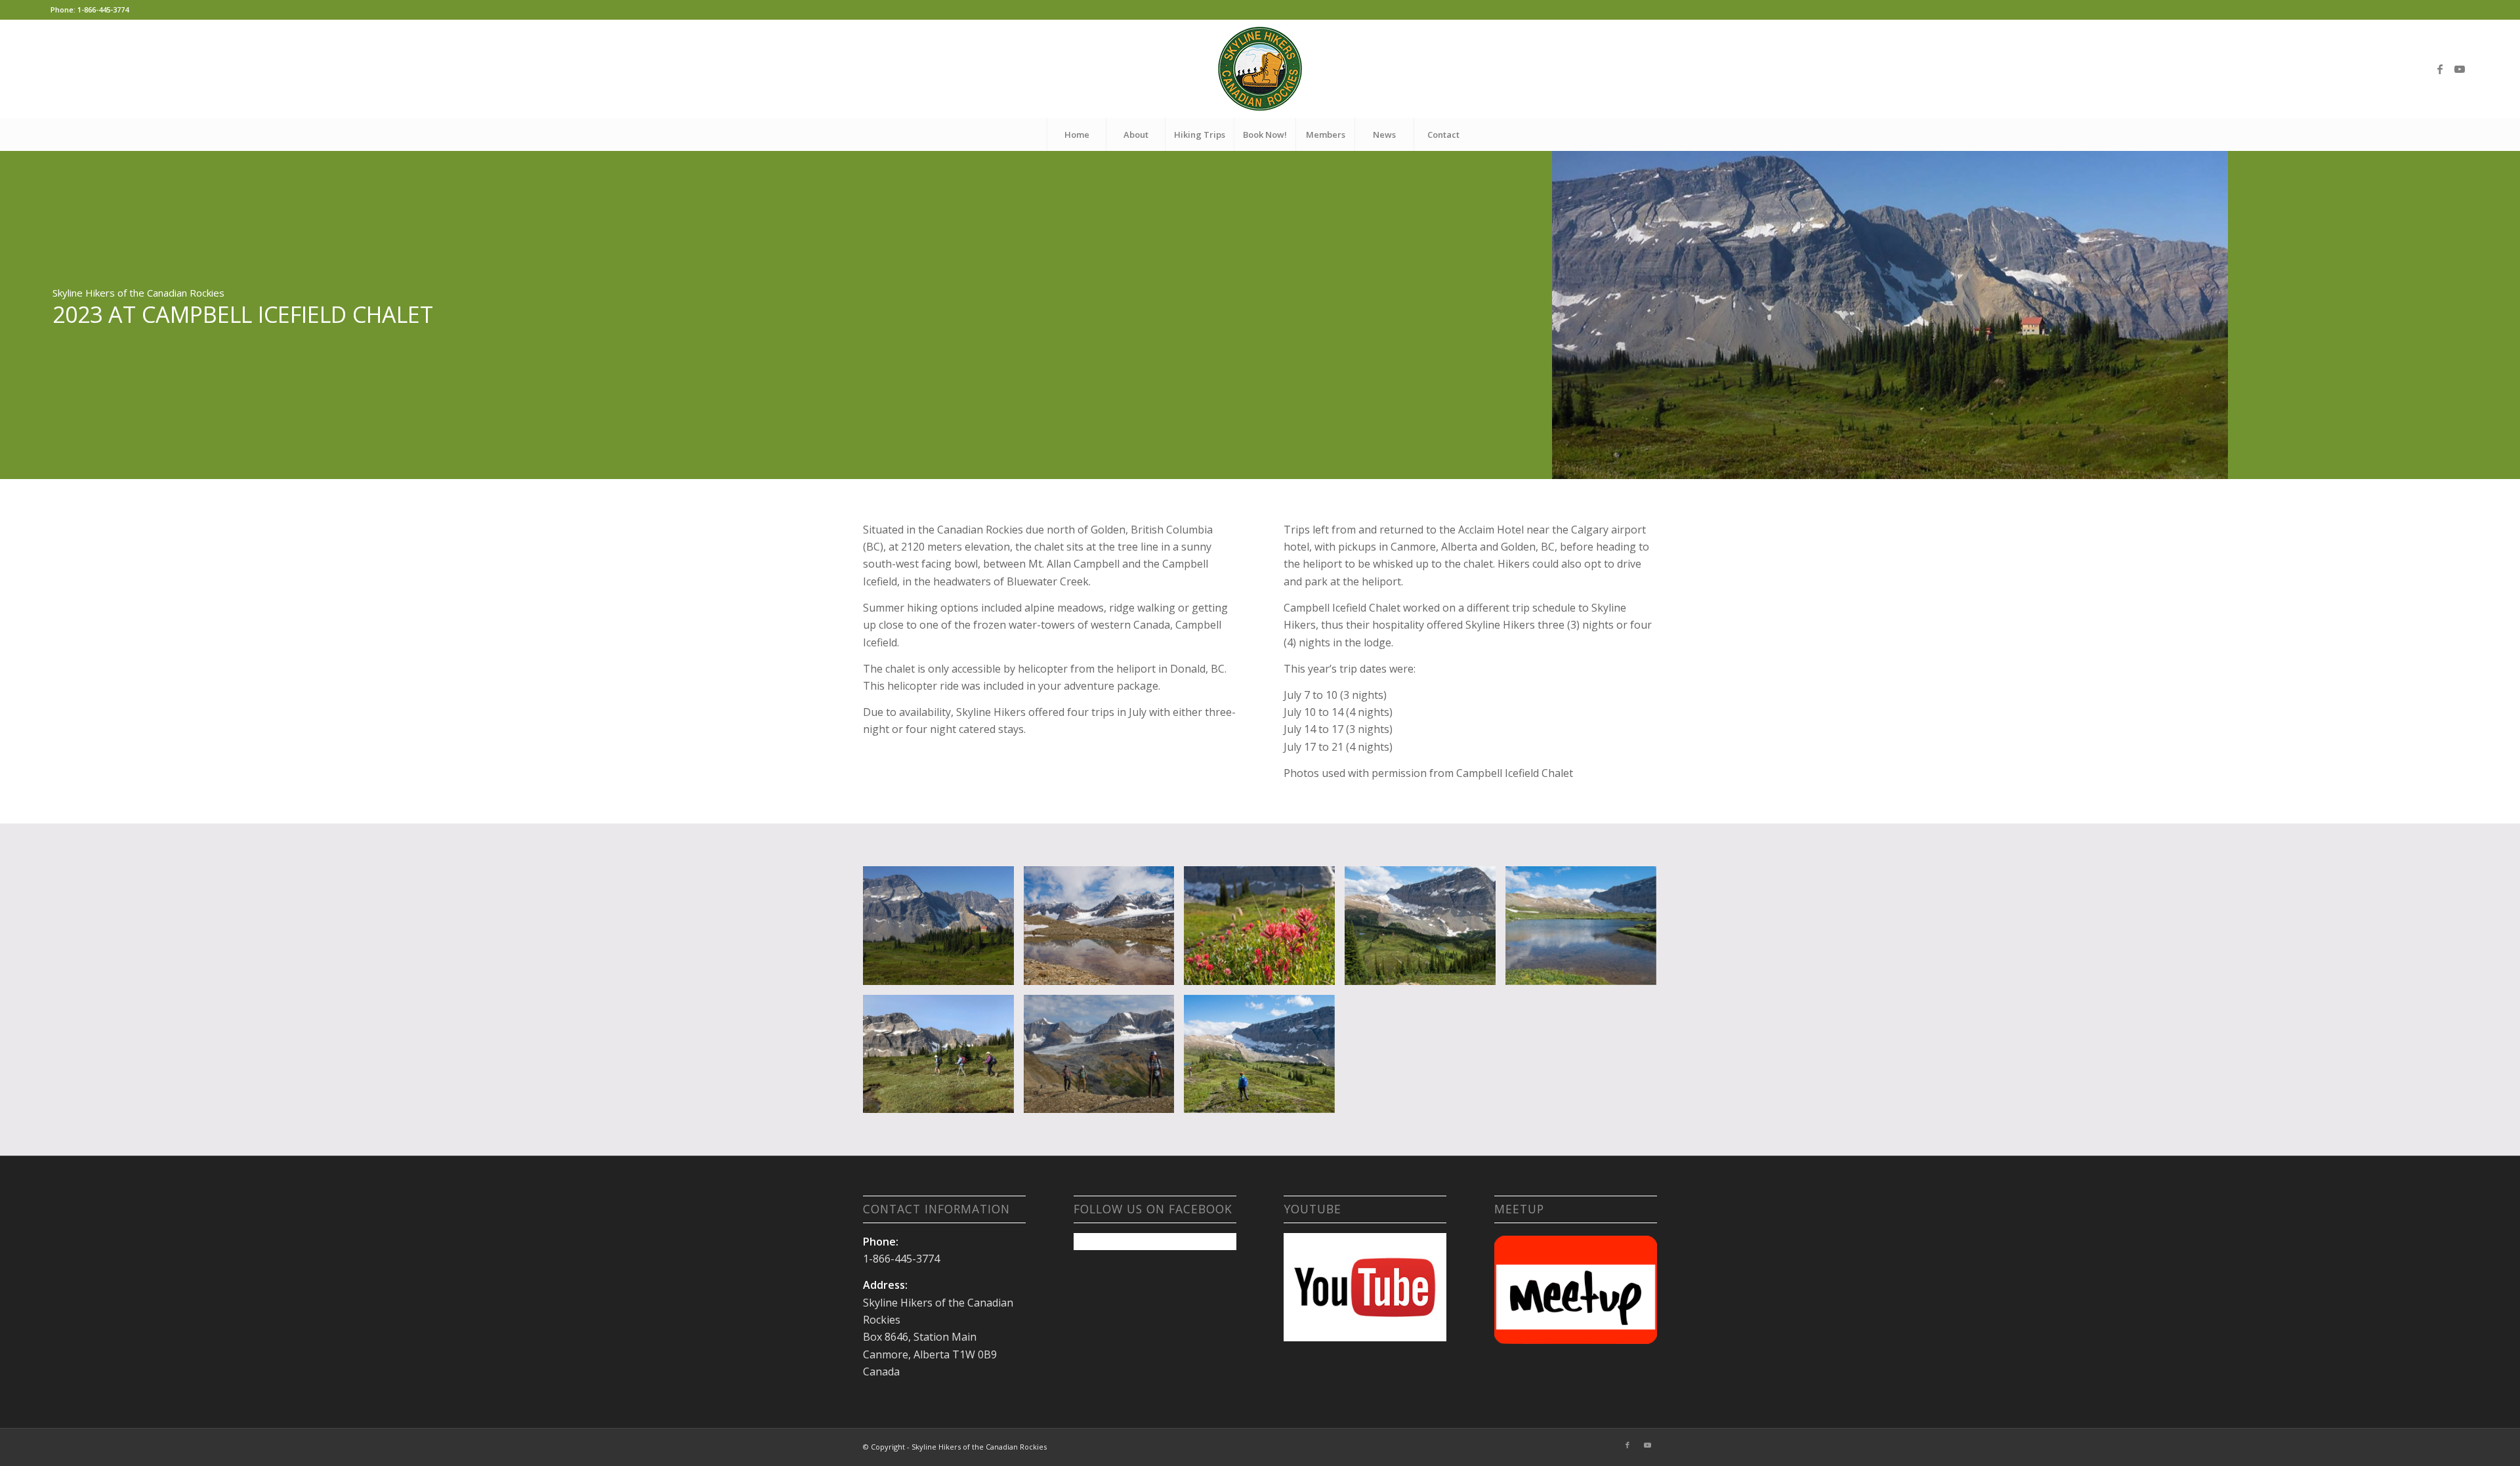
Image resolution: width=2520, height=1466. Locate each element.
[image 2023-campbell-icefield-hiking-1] (943, 1059)
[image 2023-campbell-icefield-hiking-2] (1104, 1059)
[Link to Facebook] (2440, 69)
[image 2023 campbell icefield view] (943, 931)
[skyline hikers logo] (1260, 69)
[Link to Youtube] (2460, 69)
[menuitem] (1076, 135)
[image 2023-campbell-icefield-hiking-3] (1264, 1059)
